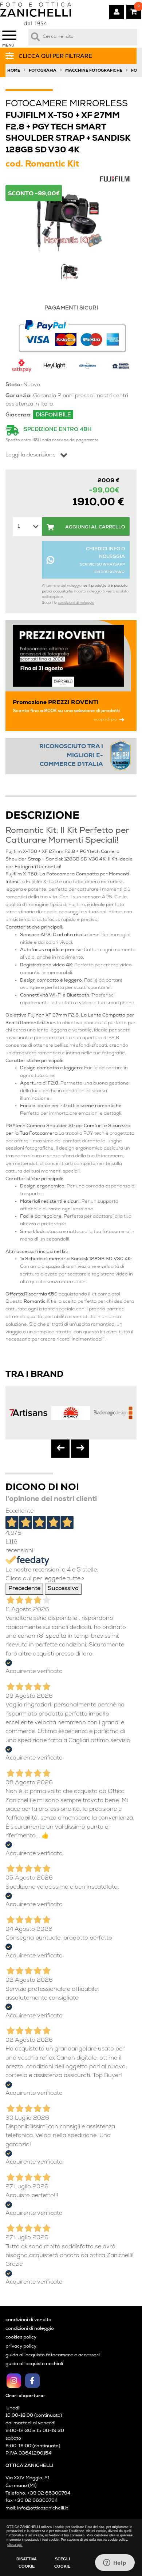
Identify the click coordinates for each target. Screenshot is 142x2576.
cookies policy (21, 2338)
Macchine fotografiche (94, 71)
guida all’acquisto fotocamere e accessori (53, 2355)
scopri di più (105, 720)
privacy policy (21, 2347)
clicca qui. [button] (15, 2545)
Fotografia (43, 71)
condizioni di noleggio (76, 603)
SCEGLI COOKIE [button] (62, 2563)
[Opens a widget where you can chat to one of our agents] (115, 2563)
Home (14, 71)
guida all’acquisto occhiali (34, 2364)
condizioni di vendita (28, 2320)
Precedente (24, 1589)
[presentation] (60, 1449)
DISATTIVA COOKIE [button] (27, 2563)
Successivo (63, 1589)
